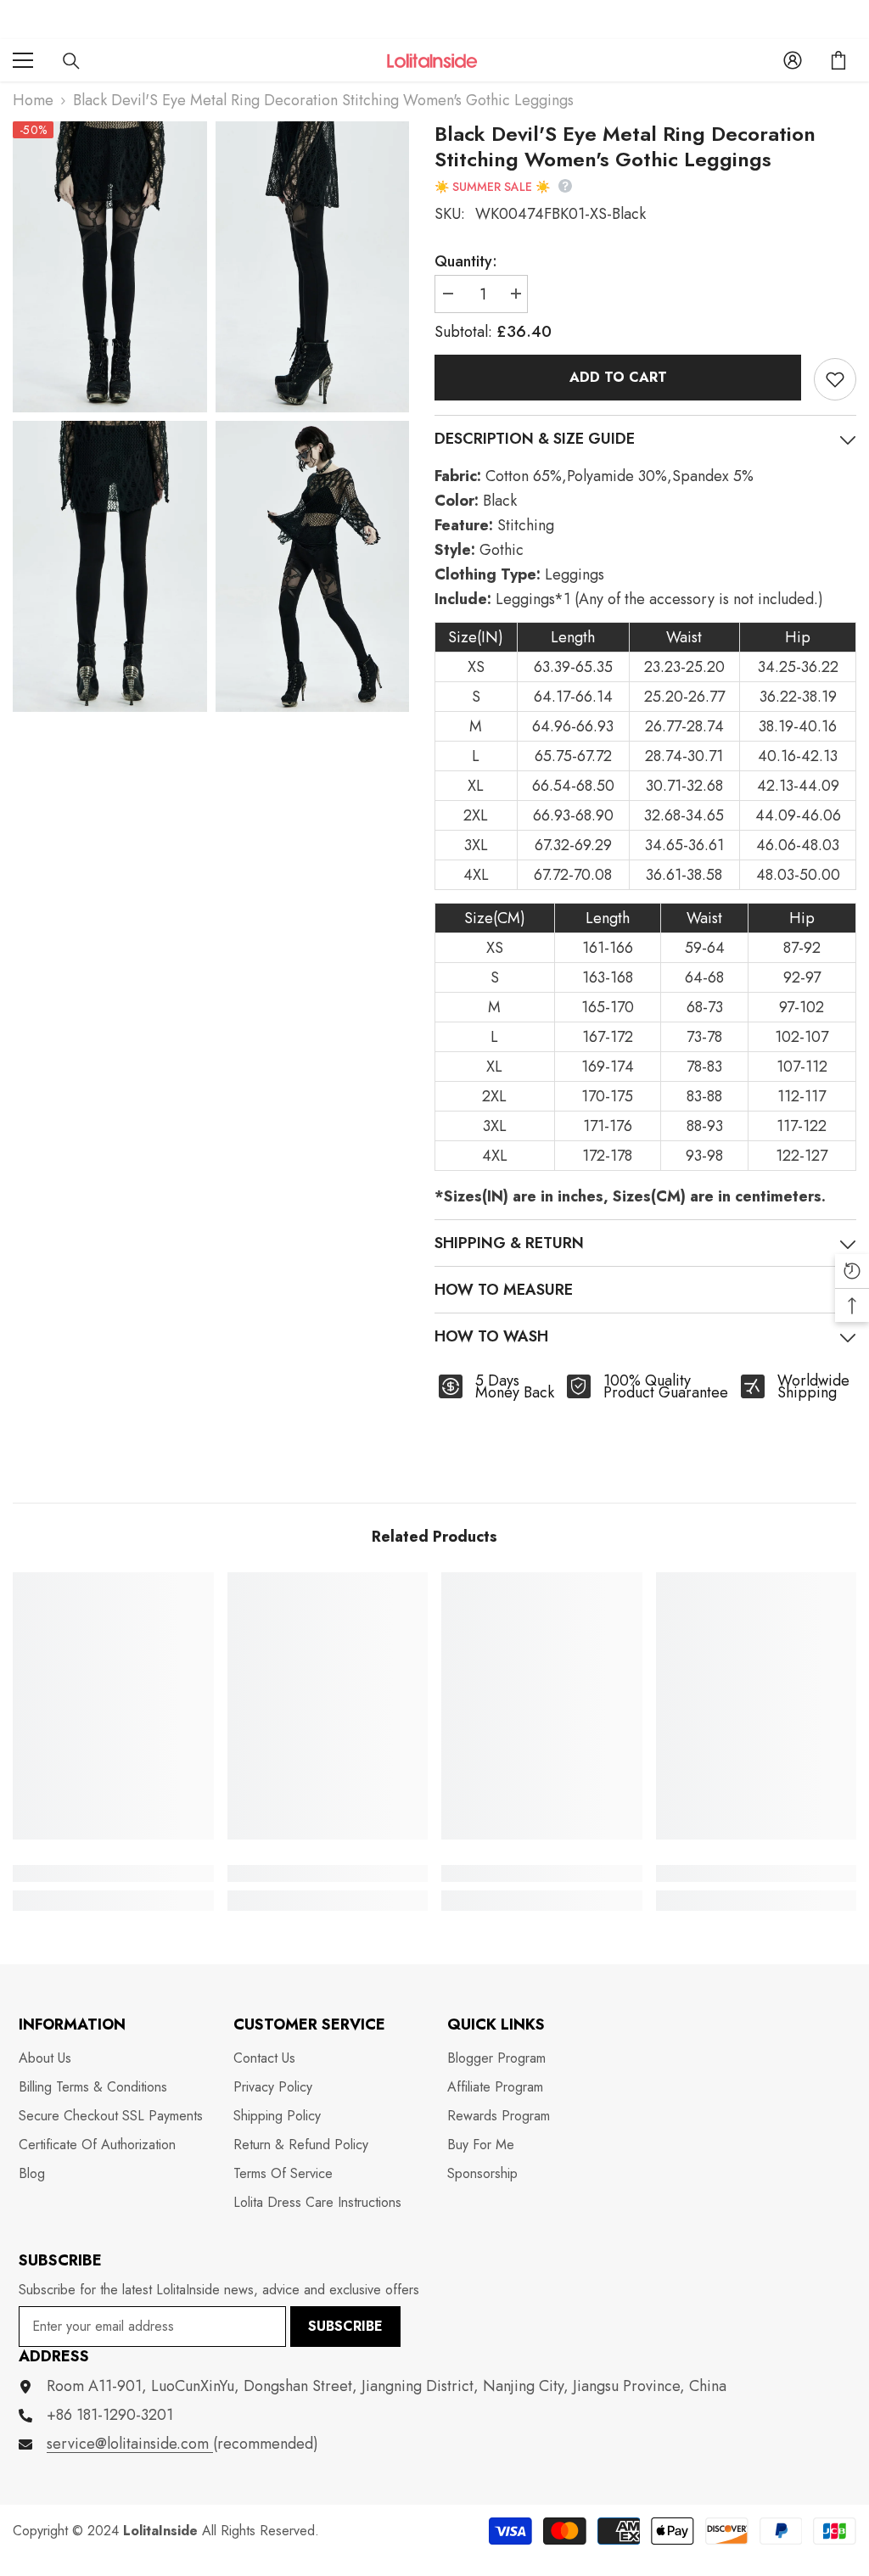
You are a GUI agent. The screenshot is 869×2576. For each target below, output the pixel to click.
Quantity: (466, 261)
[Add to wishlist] (835, 379)
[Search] (71, 61)
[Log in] (793, 60)
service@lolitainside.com (130, 2444)
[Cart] (838, 60)
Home (33, 100)
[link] (113, 1873)
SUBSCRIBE (345, 2326)
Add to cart (618, 377)
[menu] (23, 60)
